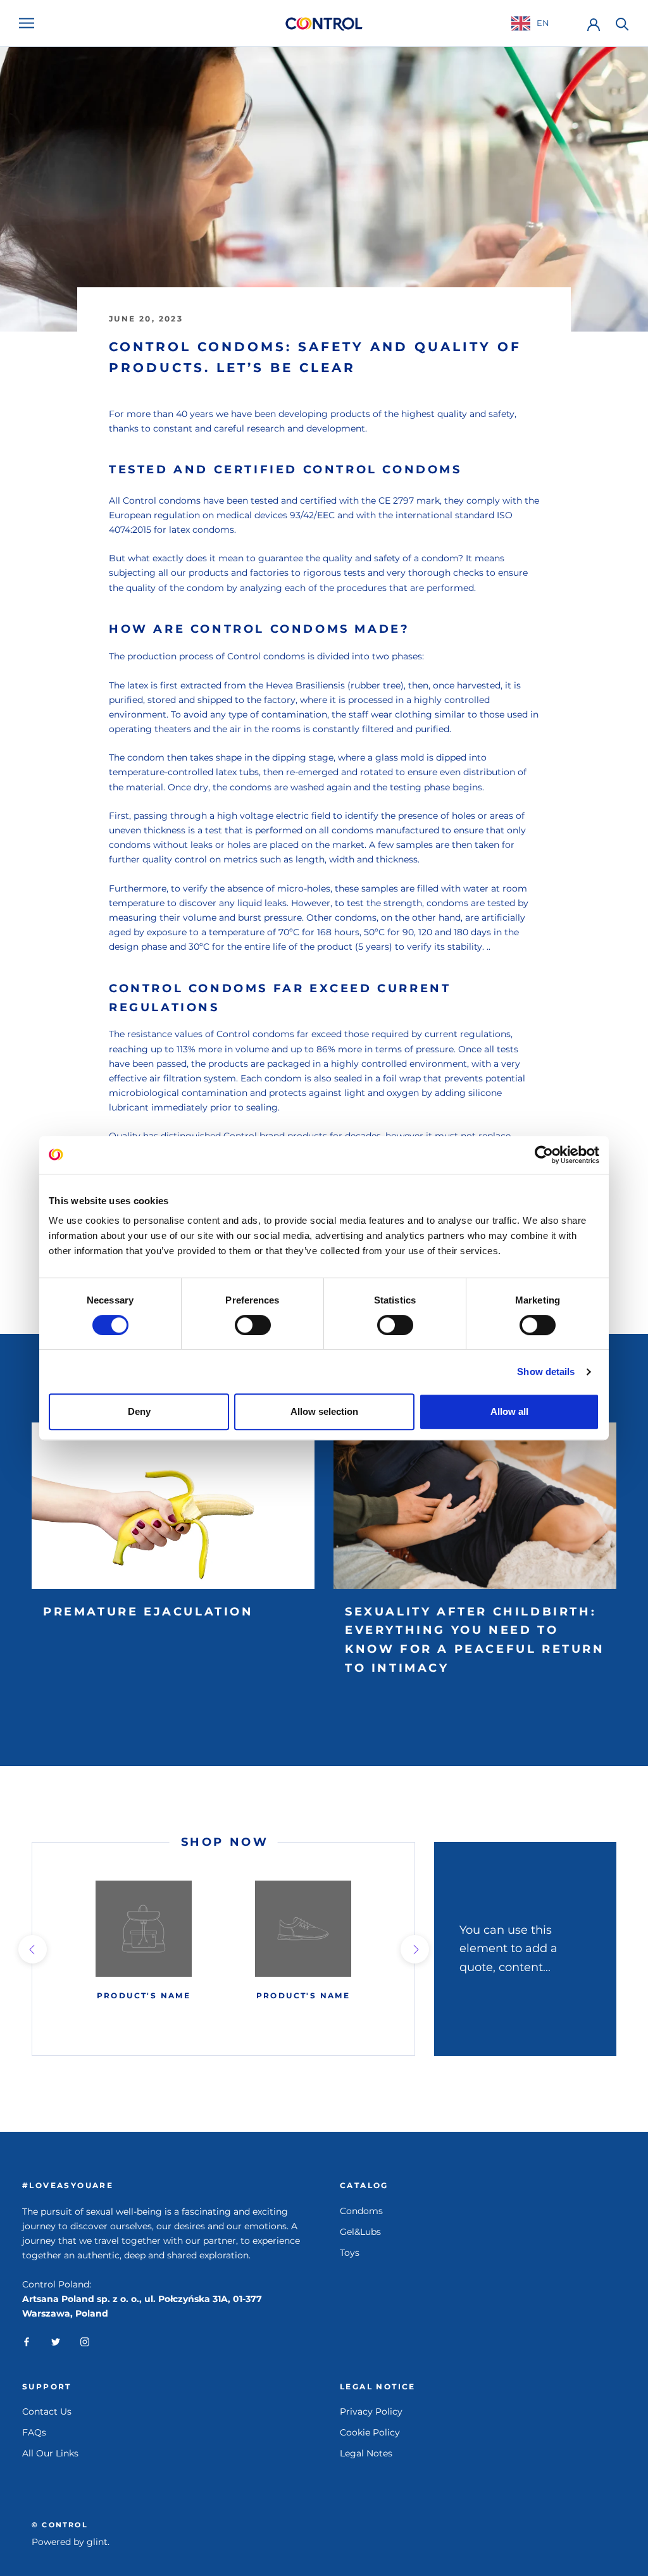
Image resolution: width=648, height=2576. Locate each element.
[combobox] (540, 23)
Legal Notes (366, 2453)
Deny (139, 1411)
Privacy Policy (371, 2411)
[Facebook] (27, 2342)
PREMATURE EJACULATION (148, 1612)
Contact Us (47, 2411)
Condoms (361, 2211)
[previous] (32, 1949)
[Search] (622, 23)
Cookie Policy (370, 2432)
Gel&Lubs (360, 2232)
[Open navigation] (27, 23)
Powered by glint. (71, 2542)
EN (543, 23)
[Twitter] (56, 2342)
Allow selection (324, 1411)
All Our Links (50, 2453)
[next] (414, 1949)
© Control (60, 2525)
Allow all (509, 1411)
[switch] (253, 1325)
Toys (350, 2253)
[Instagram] (85, 2342)
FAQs (34, 2432)
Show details (546, 1372)
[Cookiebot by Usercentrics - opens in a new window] (544, 1155)
